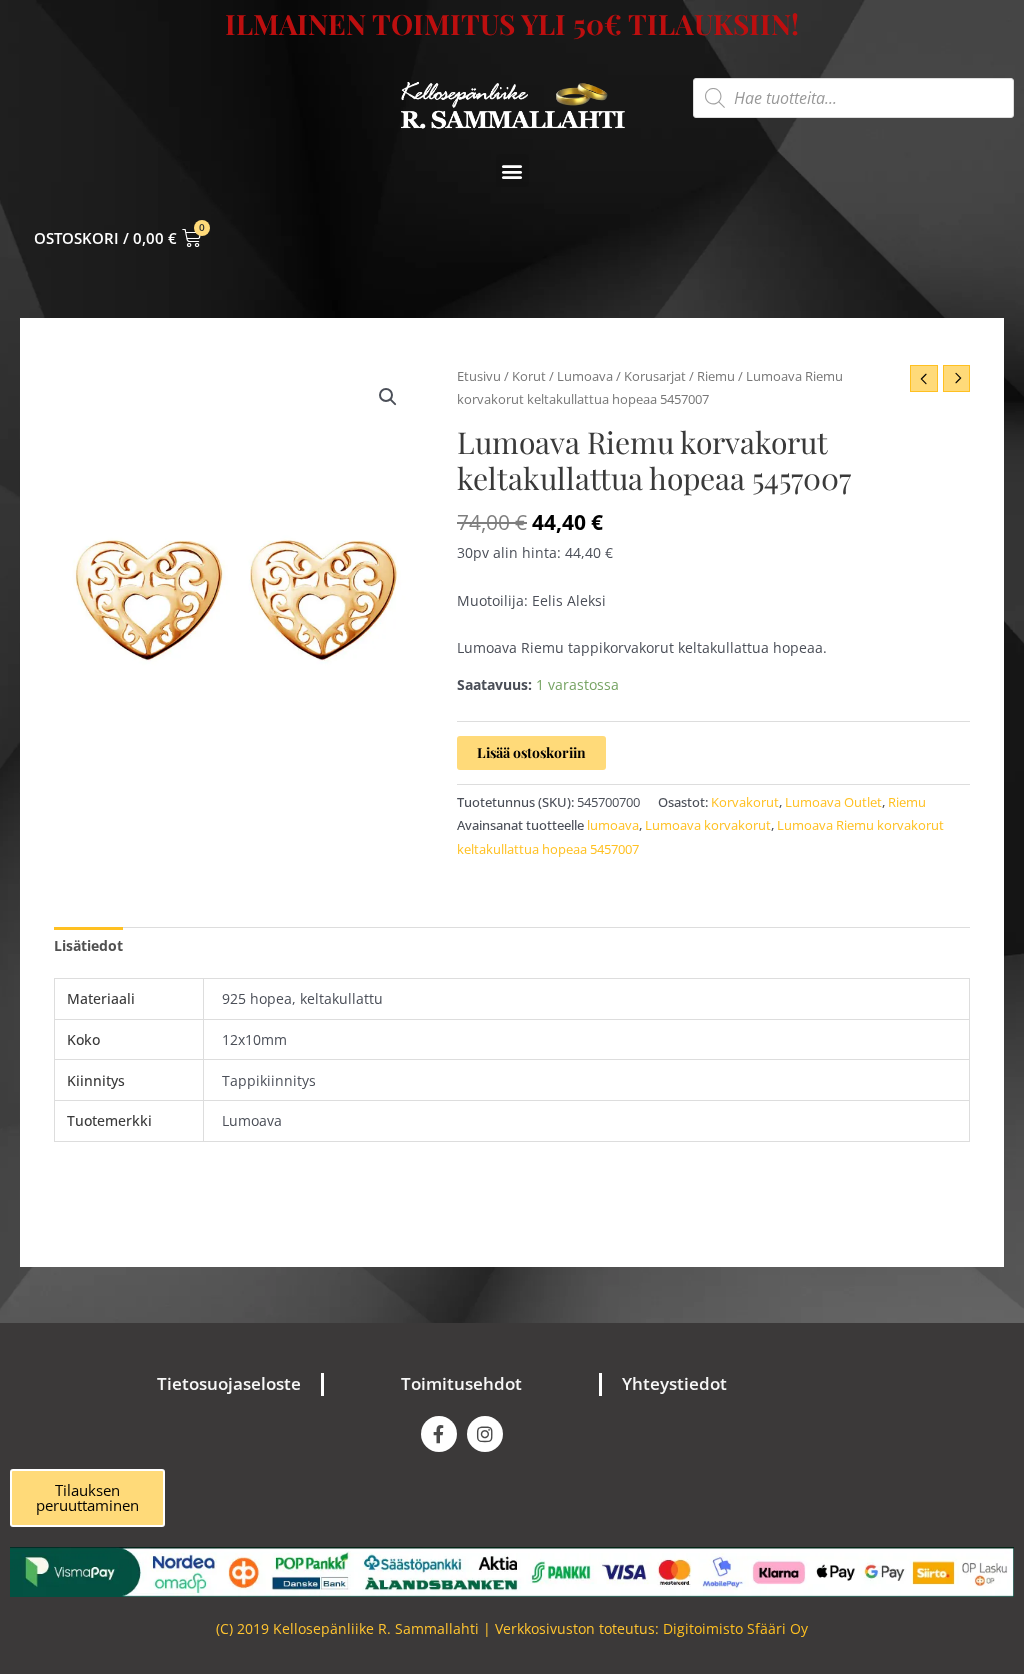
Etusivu (479, 376)
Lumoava (585, 376)
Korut (529, 376)
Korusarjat (655, 376)
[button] (512, 170)
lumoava (613, 825)
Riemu (716, 376)
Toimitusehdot (461, 1383)
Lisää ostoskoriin (531, 752)
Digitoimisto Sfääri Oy (735, 1628)
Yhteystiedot (674, 1383)
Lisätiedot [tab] (88, 945)
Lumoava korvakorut (708, 825)
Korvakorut (745, 802)
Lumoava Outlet (833, 802)
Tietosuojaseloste (229, 1383)
